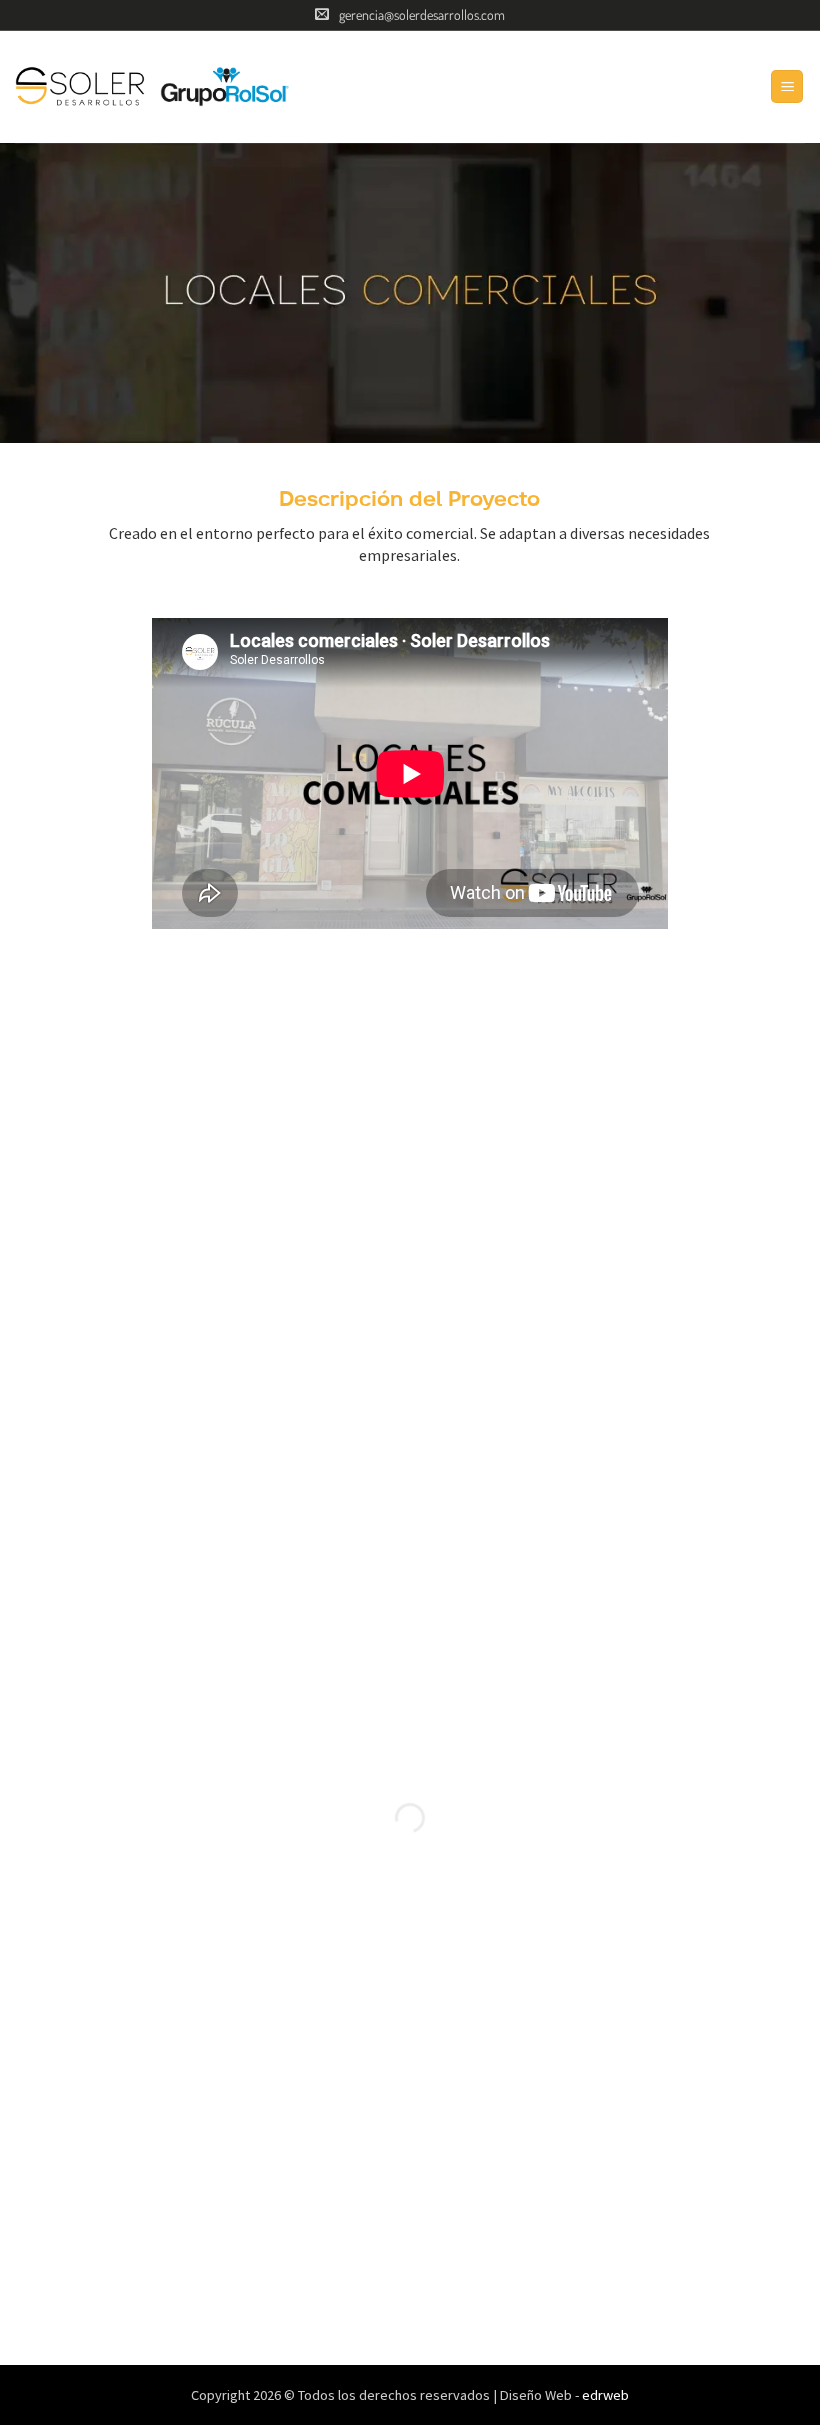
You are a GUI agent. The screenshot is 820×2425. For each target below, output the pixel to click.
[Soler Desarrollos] (80, 86)
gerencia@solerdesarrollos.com (422, 14)
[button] (787, 86)
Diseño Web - (564, 2395)
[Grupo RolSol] (225, 87)
